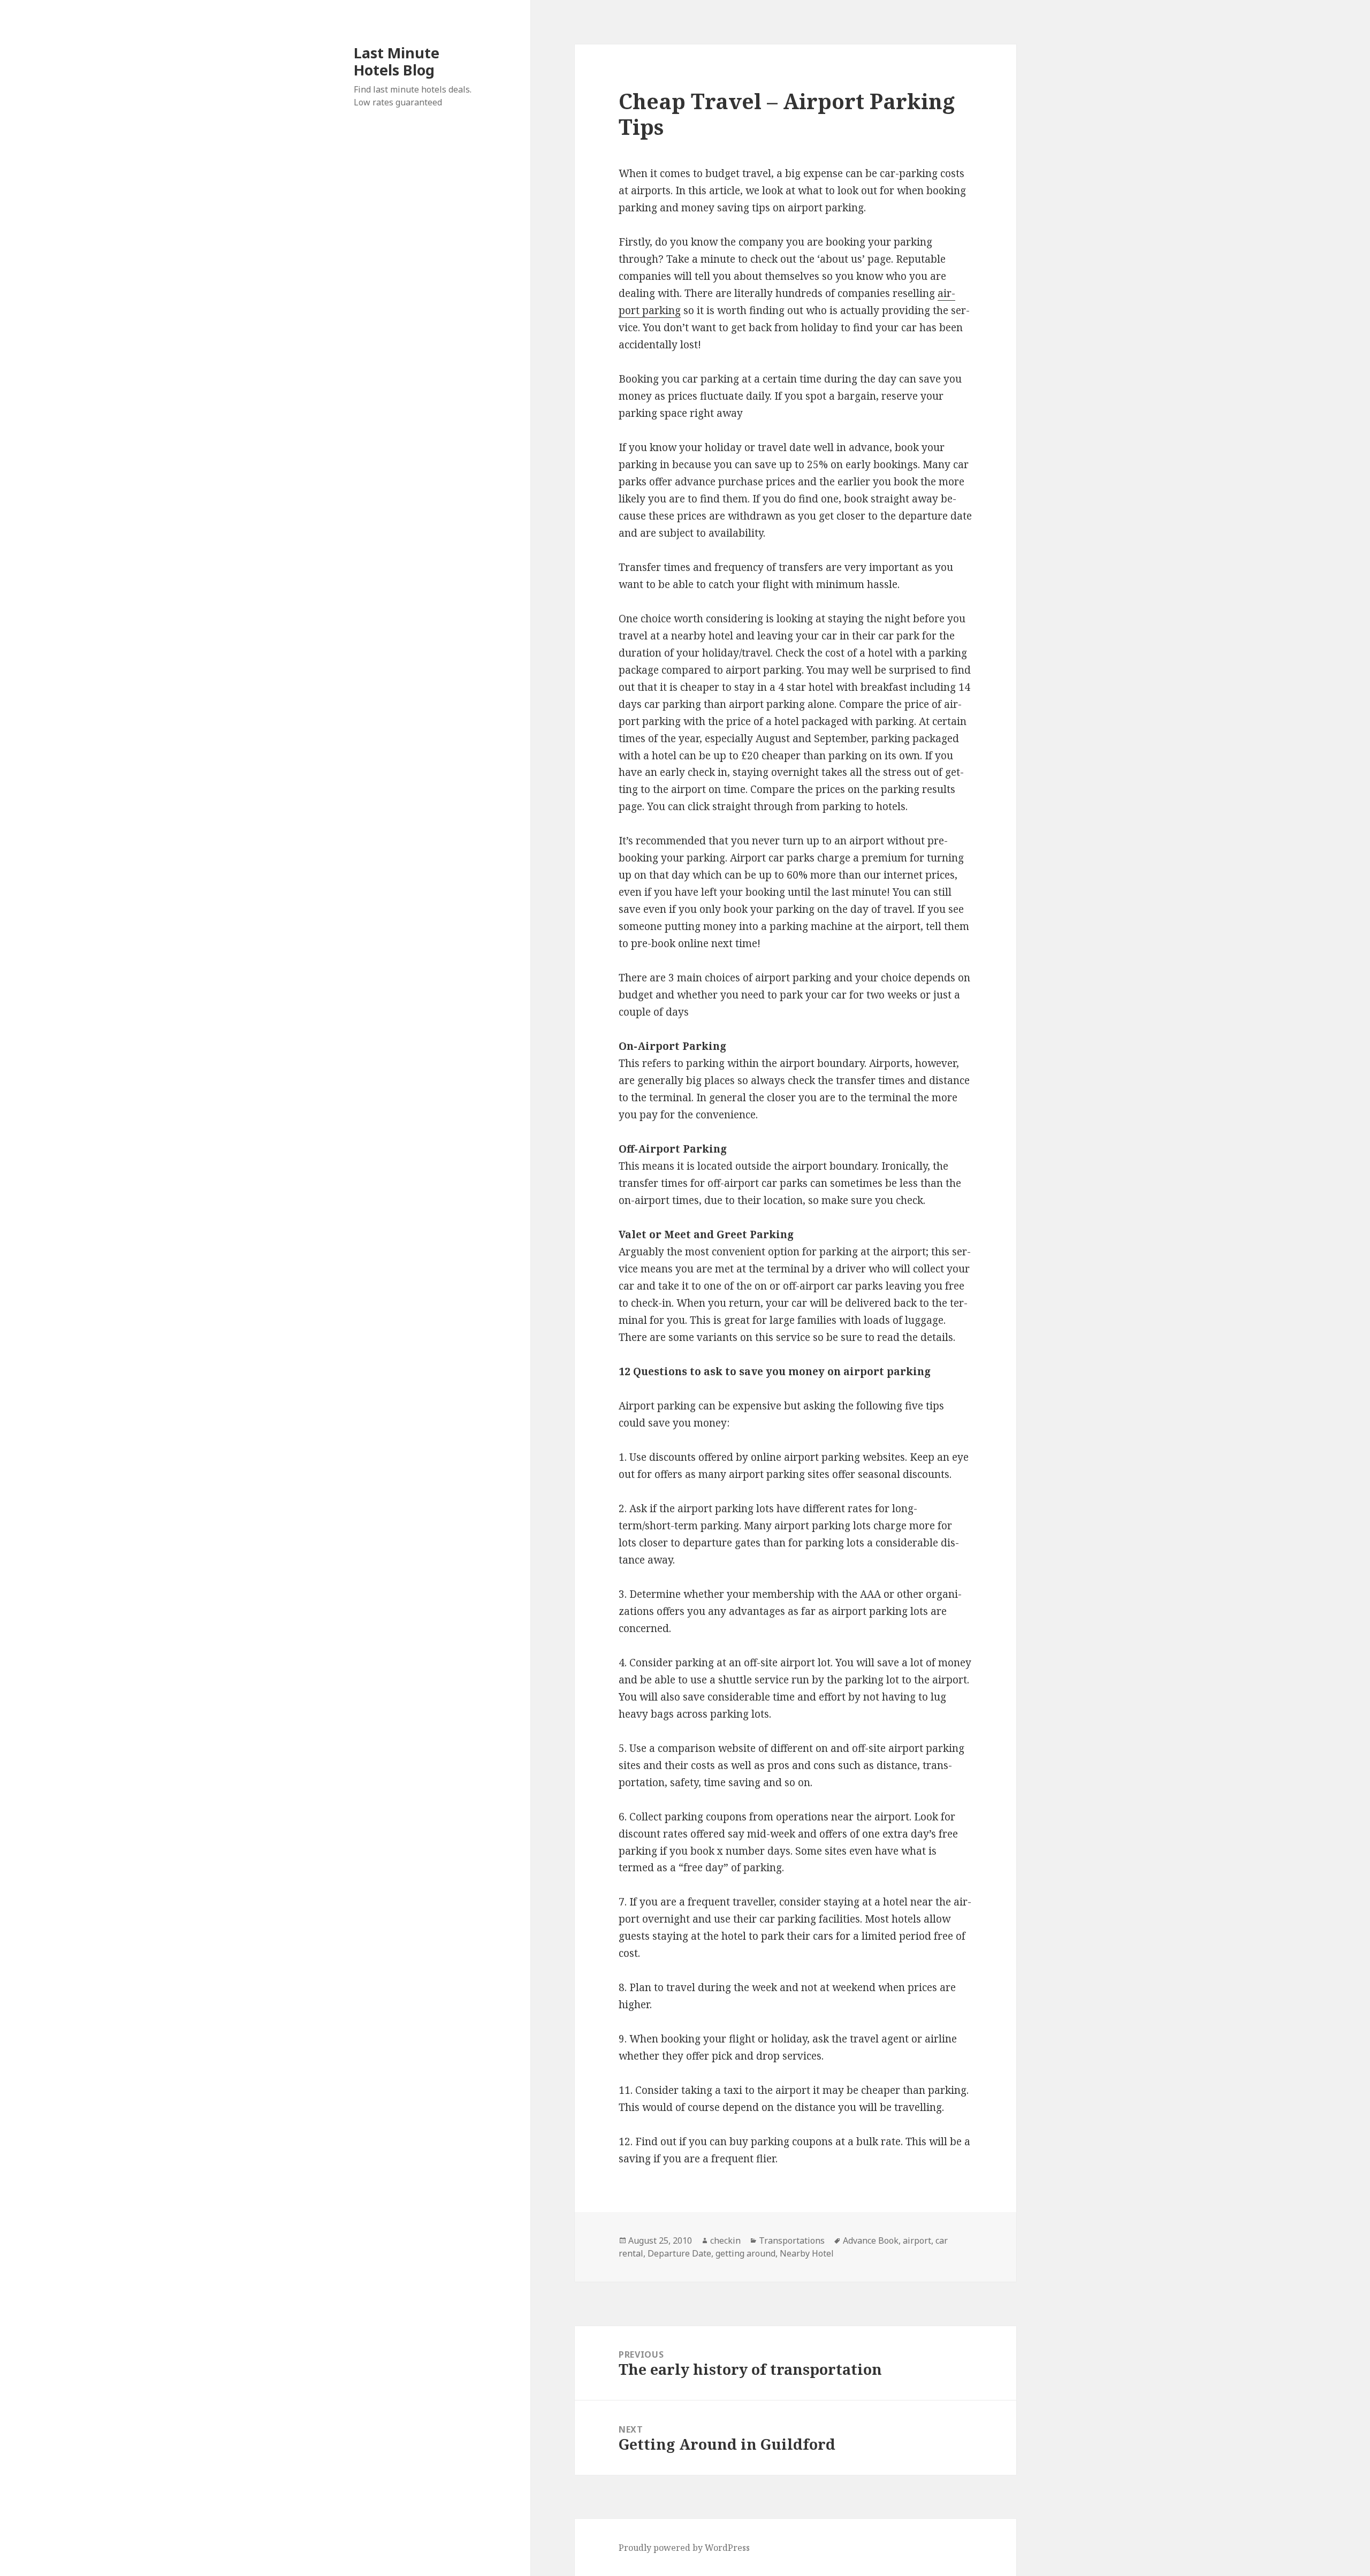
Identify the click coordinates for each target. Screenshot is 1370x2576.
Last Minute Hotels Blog (397, 61)
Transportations (792, 2240)
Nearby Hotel (807, 2253)
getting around (745, 2253)
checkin (725, 2240)
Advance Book (871, 2240)
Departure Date (679, 2253)
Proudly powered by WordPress (684, 2548)
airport (917, 2240)
